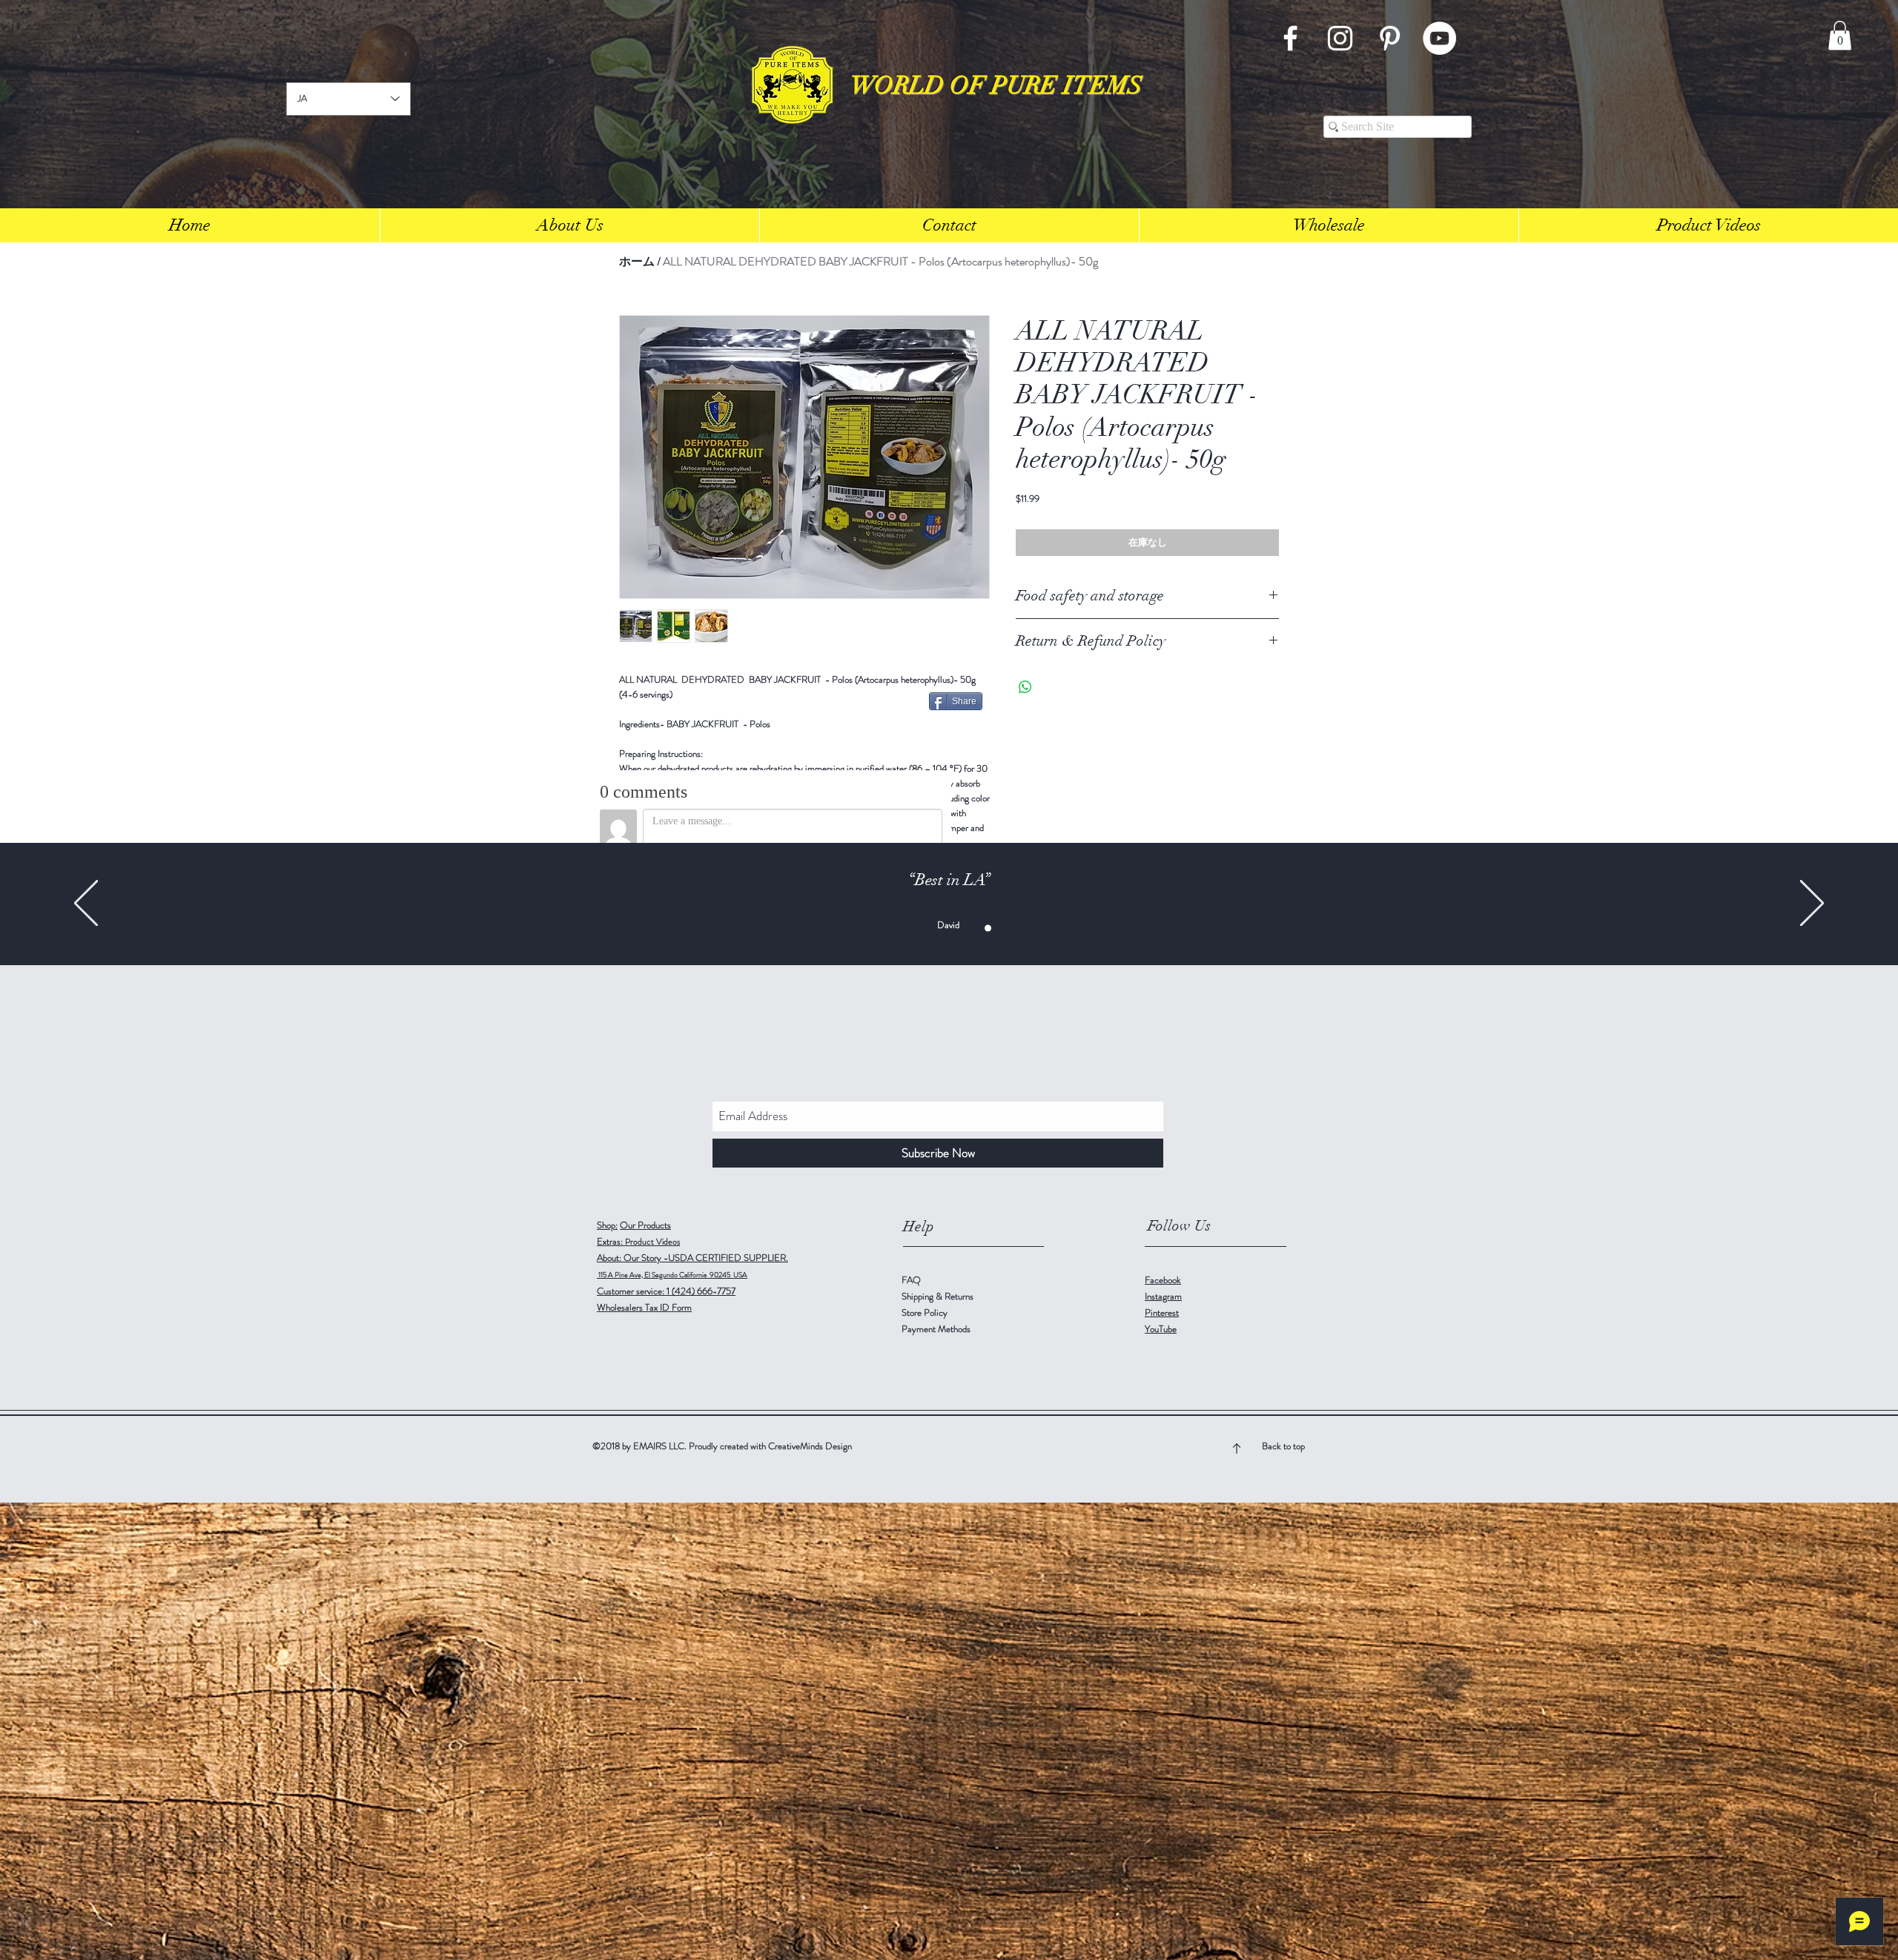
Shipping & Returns (939, 1296)
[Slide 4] (988, 928)
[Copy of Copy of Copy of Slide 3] (957, 928)
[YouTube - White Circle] (1439, 38)
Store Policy (925, 1312)
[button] (1840, 35)
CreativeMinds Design (810, 1446)
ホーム (637, 261)
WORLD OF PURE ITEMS (996, 86)
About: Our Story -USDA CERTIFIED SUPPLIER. (692, 1258)
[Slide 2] (972, 928)
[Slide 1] (895, 928)
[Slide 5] (1003, 928)
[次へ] (1812, 904)
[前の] (86, 904)
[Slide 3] (910, 928)
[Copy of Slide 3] (926, 928)
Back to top (1283, 1446)
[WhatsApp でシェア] (1025, 687)
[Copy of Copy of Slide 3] (941, 928)
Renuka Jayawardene (948, 921)
